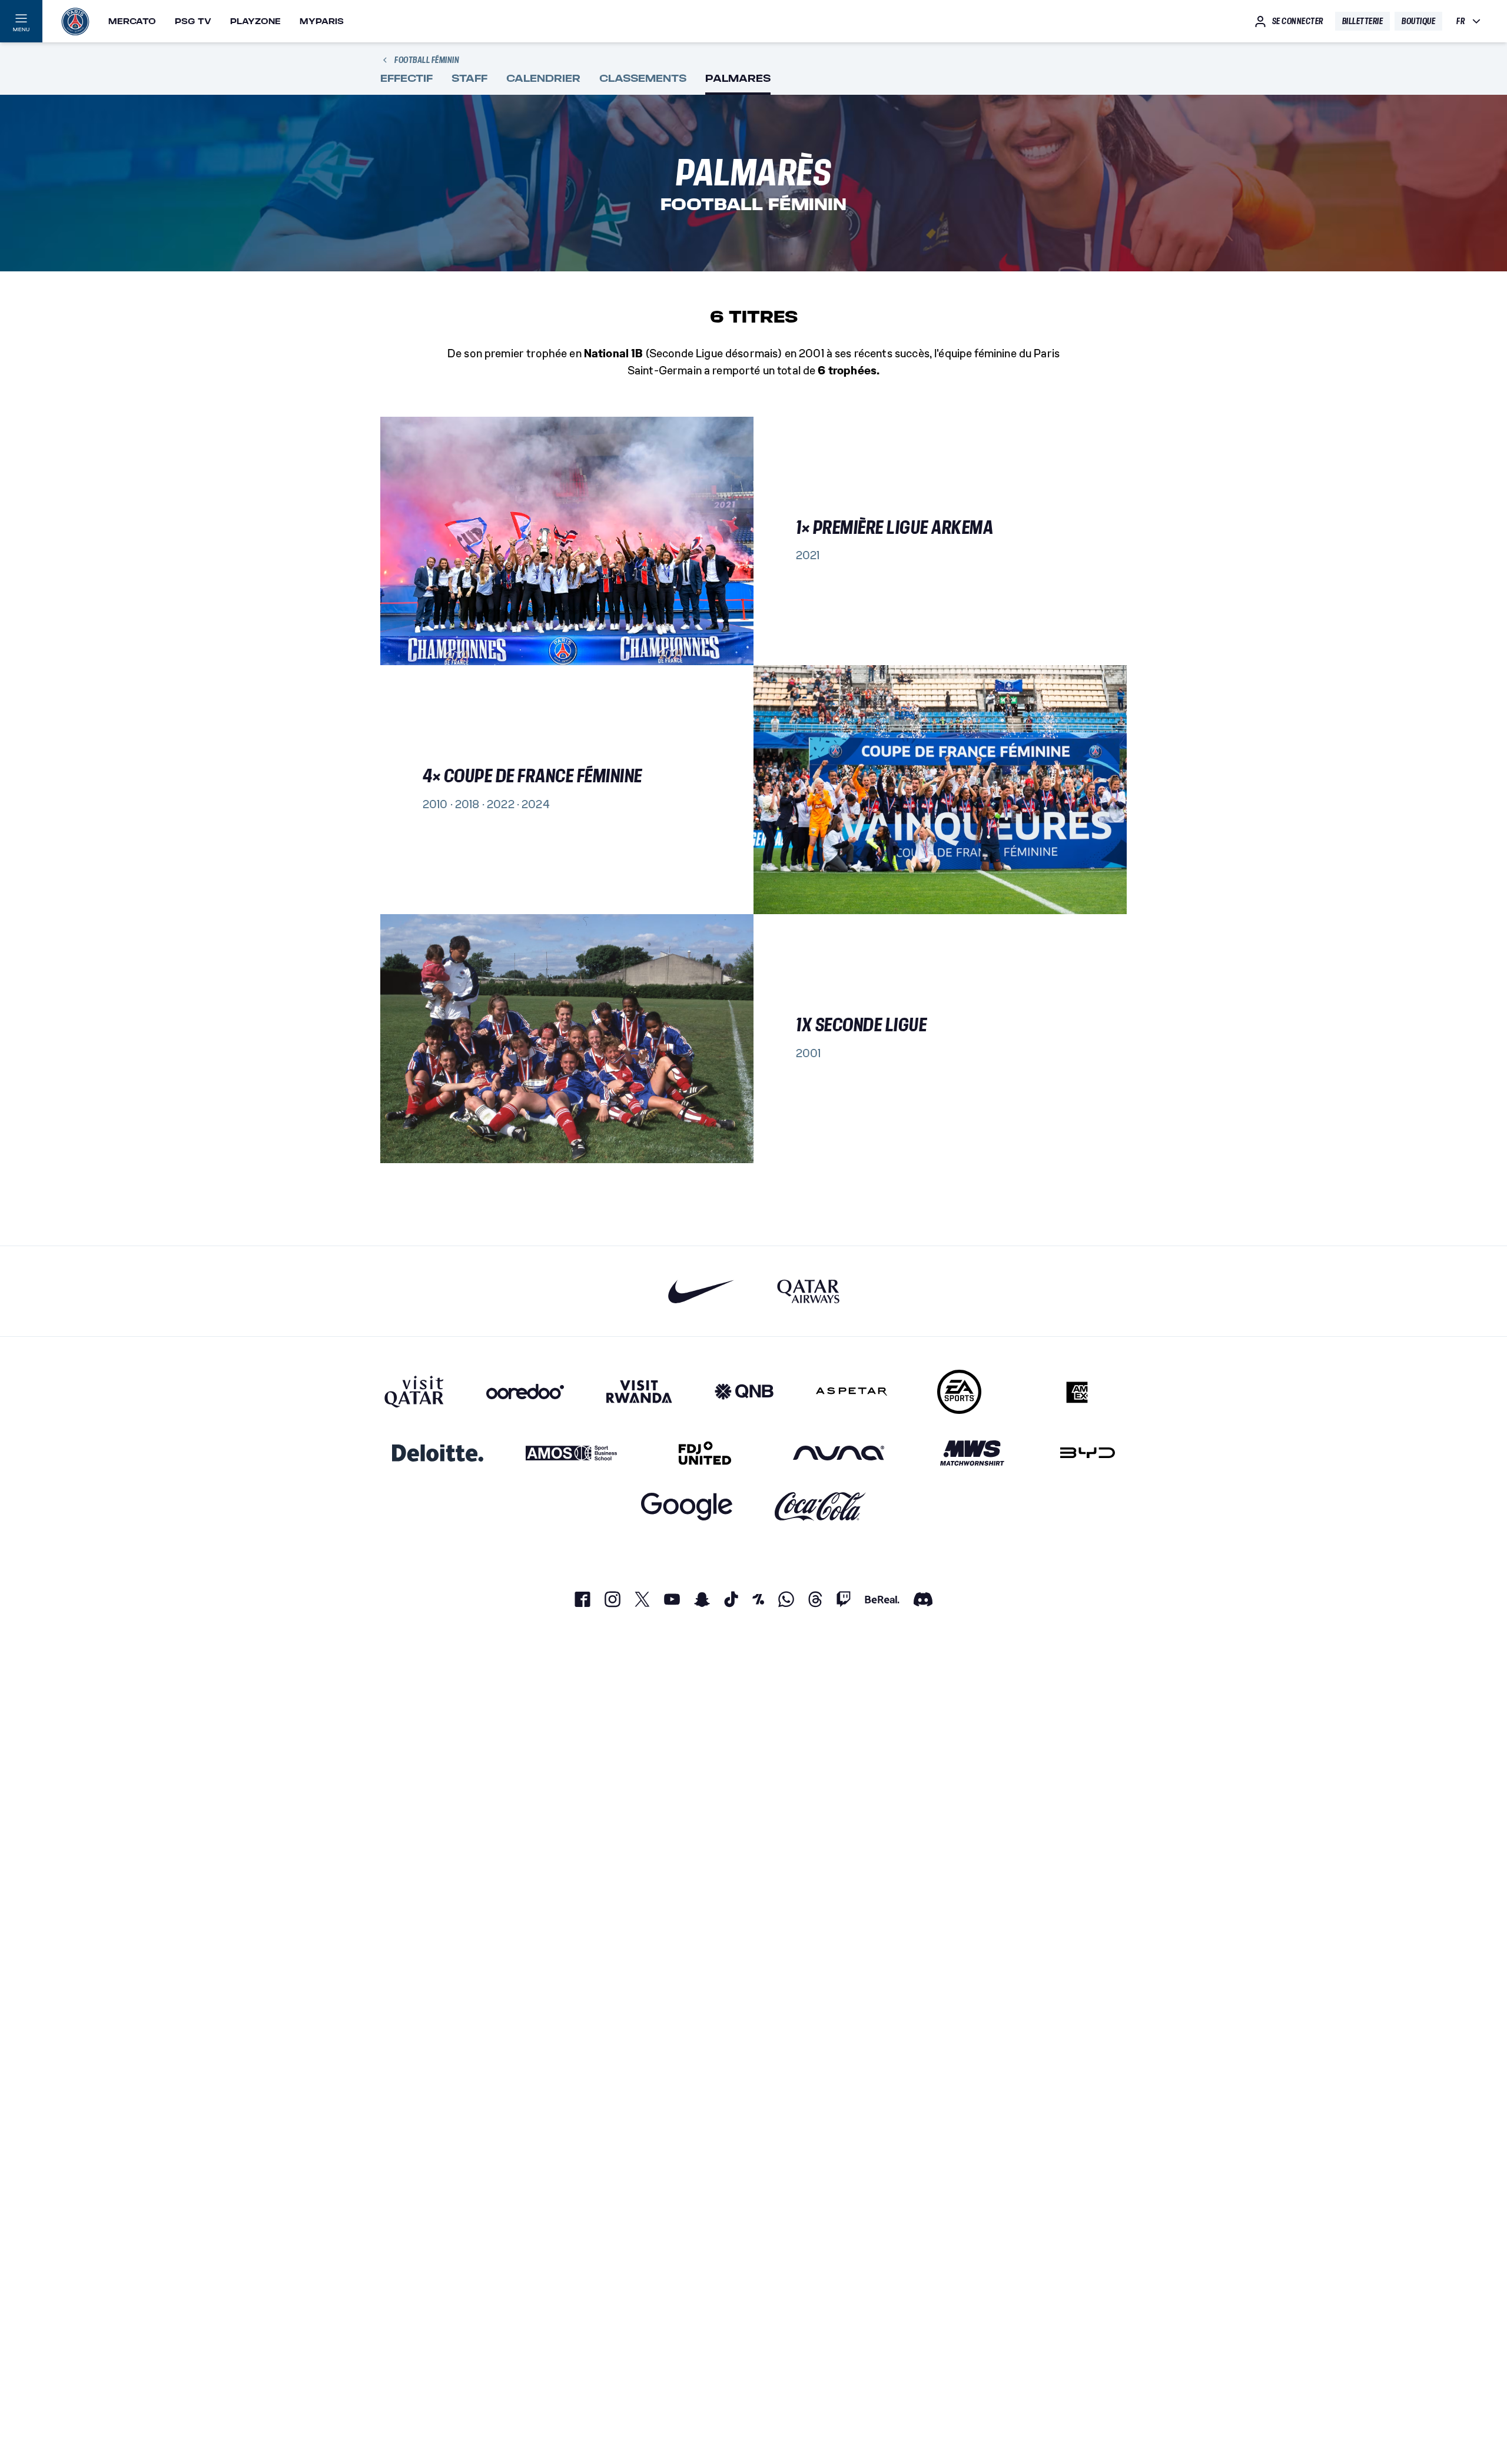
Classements (643, 79)
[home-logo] (75, 21)
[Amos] (571, 1453)
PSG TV (193, 21)
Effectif (406, 79)
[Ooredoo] (525, 1392)
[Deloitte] (438, 1453)
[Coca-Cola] (820, 1507)
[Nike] (701, 1291)
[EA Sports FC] (959, 1392)
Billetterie (1363, 21)
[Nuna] (839, 1453)
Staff (469, 79)
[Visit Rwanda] (639, 1392)
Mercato (132, 21)
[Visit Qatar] (414, 1392)
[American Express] (1077, 1392)
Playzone (255, 21)
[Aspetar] (852, 1392)
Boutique (1418, 21)
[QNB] (744, 1392)
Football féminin (427, 60)
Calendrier (543, 79)
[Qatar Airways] (808, 1291)
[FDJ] (705, 1453)
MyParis (322, 21)
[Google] (687, 1507)
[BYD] (1088, 1453)
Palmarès (738, 79)
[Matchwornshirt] (972, 1453)
